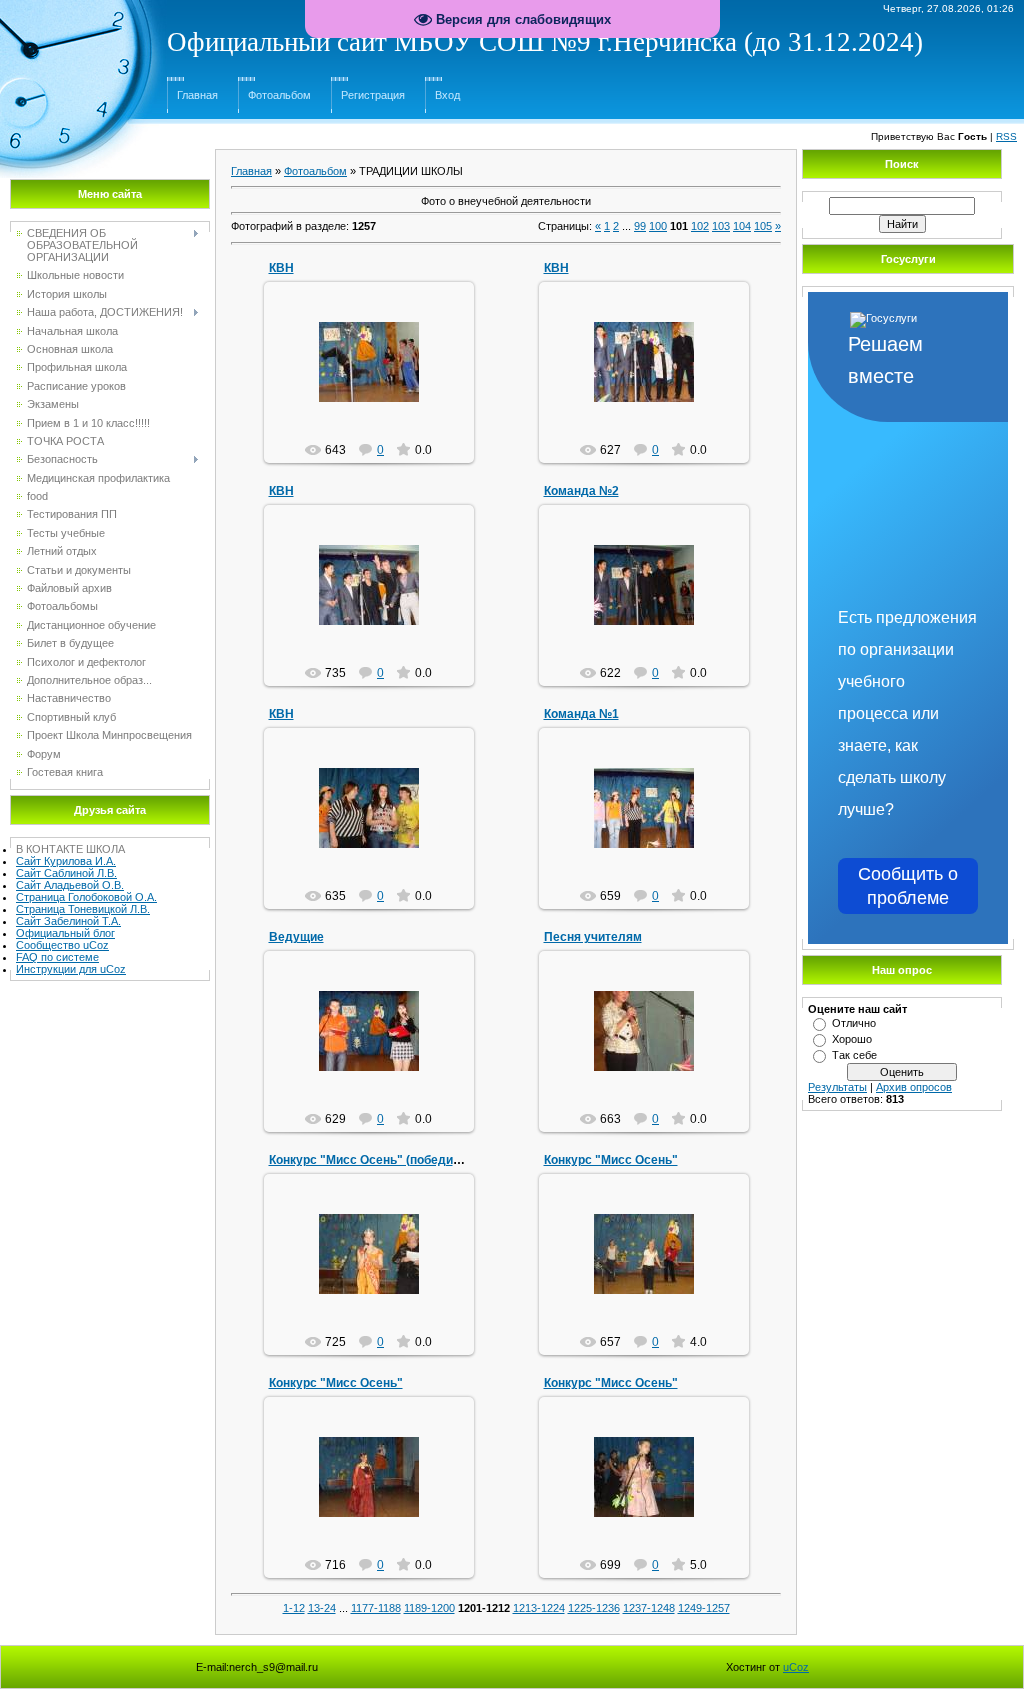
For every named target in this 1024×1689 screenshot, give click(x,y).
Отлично (854, 1023)
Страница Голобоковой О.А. (86, 897)
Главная (197, 95)
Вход (447, 95)
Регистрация (373, 95)
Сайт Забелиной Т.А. (68, 921)
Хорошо (852, 1039)
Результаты (837, 1087)
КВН (281, 268)
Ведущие (296, 937)
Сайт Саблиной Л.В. (66, 873)
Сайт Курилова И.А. (66, 861)
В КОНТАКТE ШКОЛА (70, 849)
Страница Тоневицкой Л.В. (83, 909)
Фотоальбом (279, 95)
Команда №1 (581, 714)
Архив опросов (914, 1087)
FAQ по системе (57, 957)
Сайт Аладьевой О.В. (70, 885)
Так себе (854, 1055)
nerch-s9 (378, 378)
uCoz (796, 1667)
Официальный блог (65, 933)
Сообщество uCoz (62, 945)
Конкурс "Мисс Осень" (611, 1160)
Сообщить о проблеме (908, 886)
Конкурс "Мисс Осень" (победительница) (391, 1160)
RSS (1006, 136)
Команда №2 (581, 491)
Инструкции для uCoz (71, 969)
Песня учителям (593, 937)
